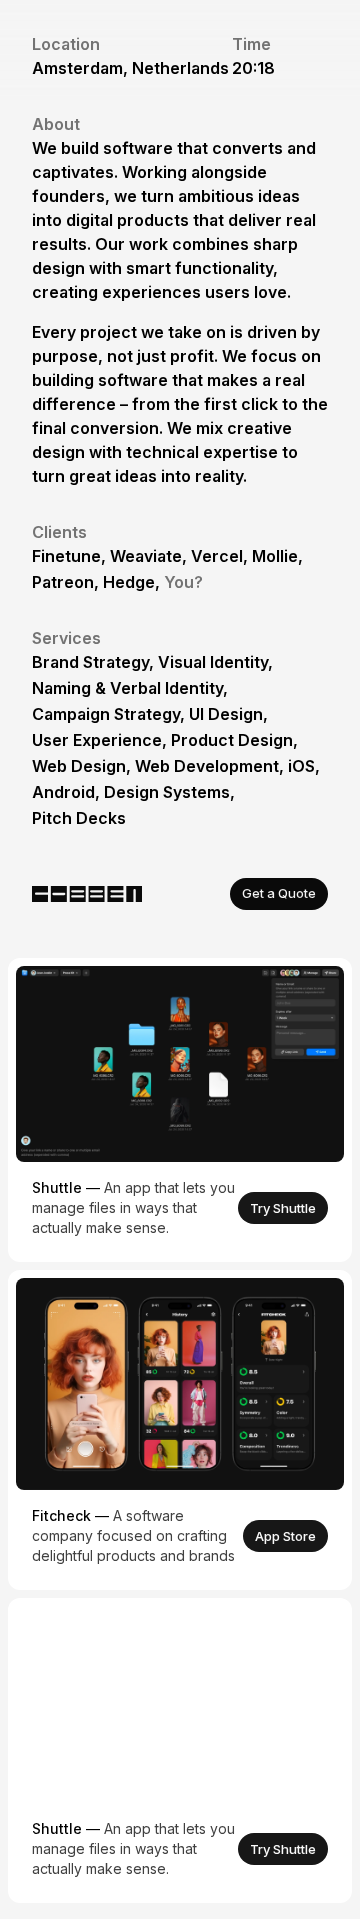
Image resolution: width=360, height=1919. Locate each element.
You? (183, 582)
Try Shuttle (283, 1208)
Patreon (63, 582)
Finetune (66, 556)
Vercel (217, 556)
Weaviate (146, 556)
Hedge (129, 582)
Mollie (275, 556)
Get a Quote (279, 893)
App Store (285, 1536)
